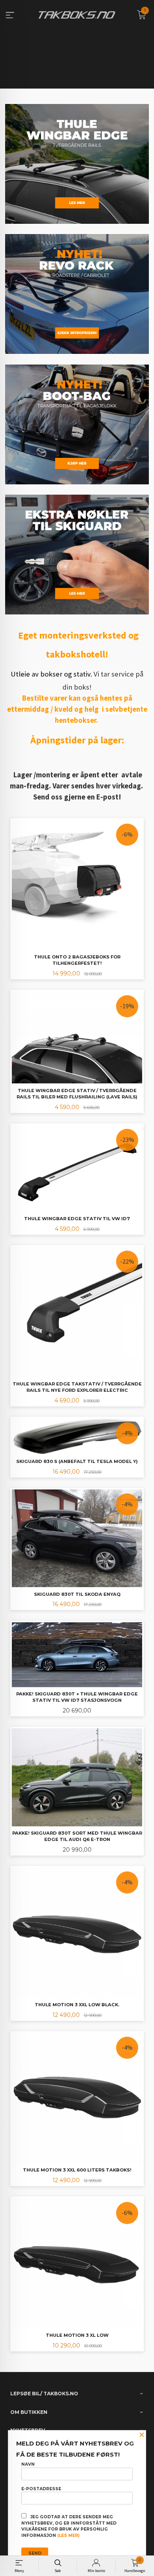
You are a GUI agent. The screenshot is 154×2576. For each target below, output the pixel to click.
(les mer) (68, 2535)
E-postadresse (41, 2489)
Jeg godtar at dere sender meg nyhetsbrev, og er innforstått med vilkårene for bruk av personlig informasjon (69, 2526)
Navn (28, 2464)
